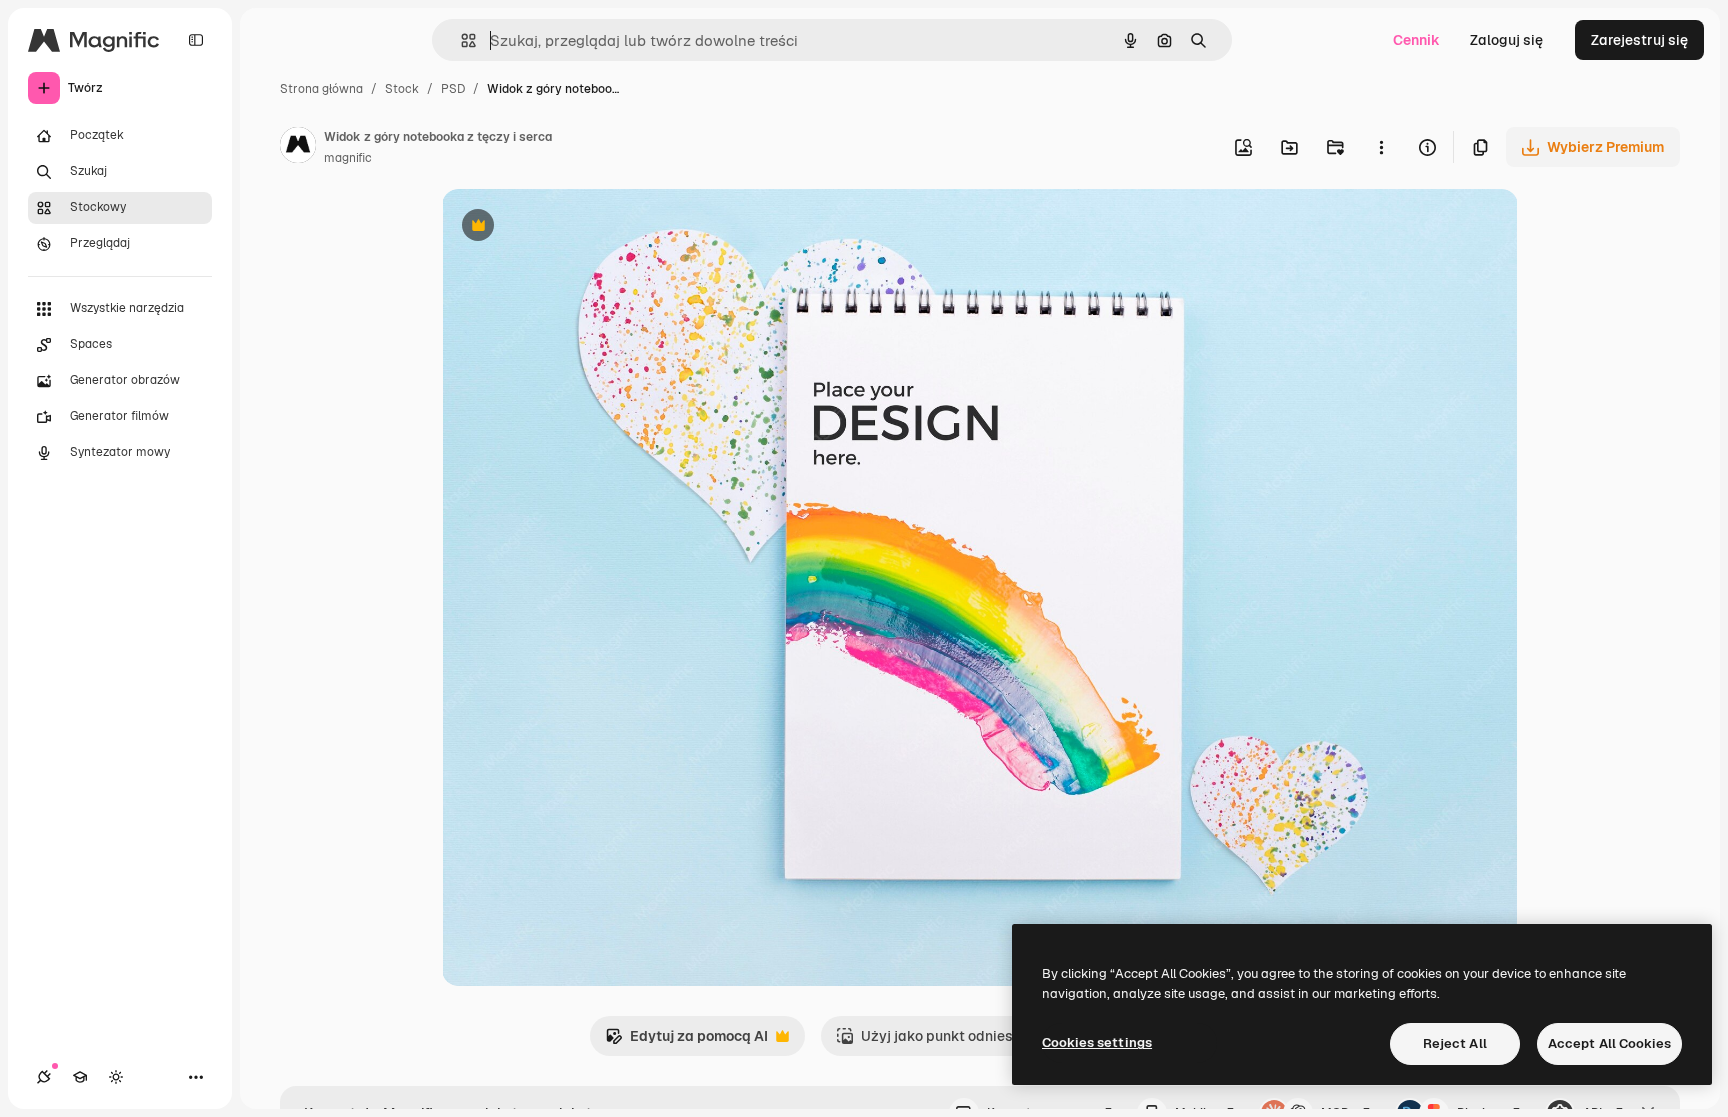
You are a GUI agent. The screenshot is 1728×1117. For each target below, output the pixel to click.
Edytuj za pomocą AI (686, 1041)
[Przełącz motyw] (116, 1077)
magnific (348, 158)
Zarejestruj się (1639, 40)
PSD (453, 89)
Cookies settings (1097, 1042)
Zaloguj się (1506, 40)
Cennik (1416, 40)
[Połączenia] (44, 1077)
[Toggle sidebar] (196, 40)
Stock (402, 89)
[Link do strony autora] (298, 148)
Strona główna (321, 89)
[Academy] (80, 1077)
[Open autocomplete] (460, 40)
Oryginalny (580, 227)
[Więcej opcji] (1381, 147)
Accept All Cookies (1609, 1043)
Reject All (1455, 1043)
